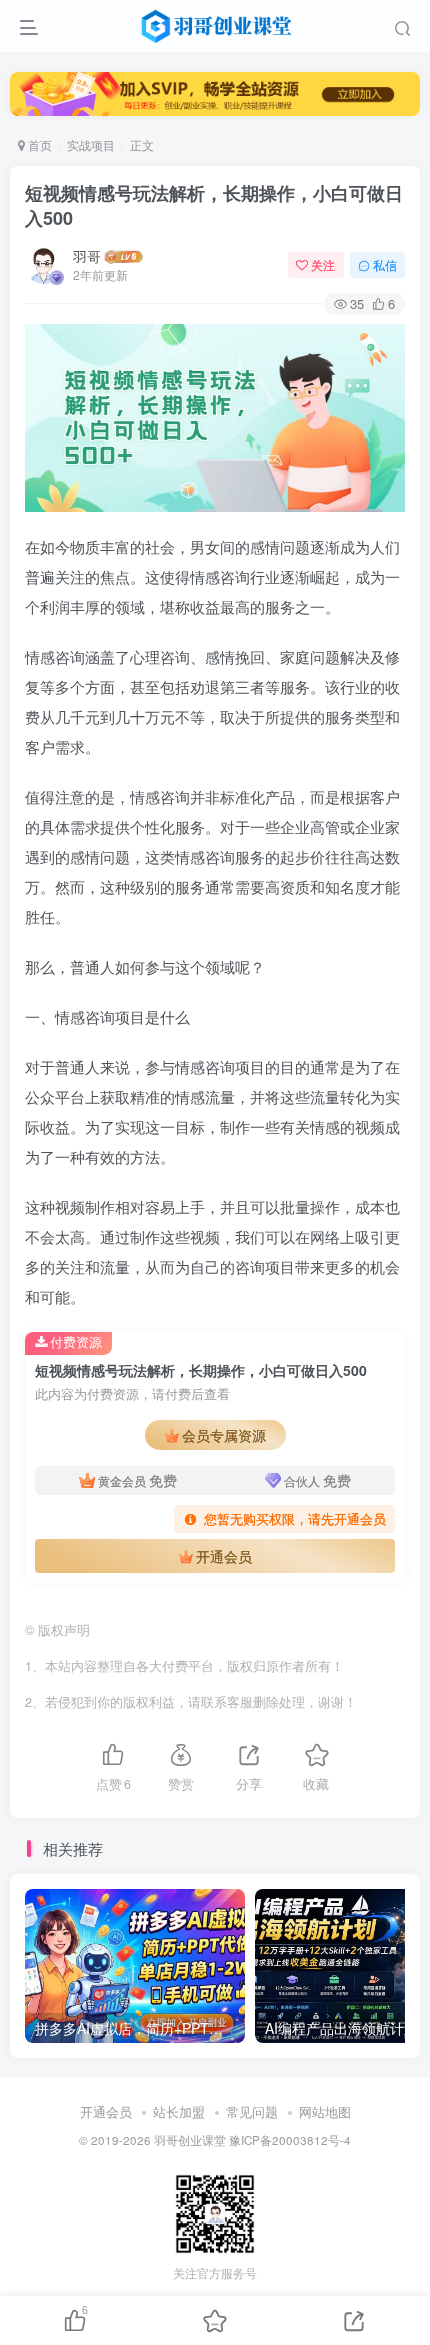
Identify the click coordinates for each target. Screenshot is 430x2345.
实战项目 (91, 144)
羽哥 (87, 256)
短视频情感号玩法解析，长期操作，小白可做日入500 (214, 205)
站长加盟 (179, 2111)
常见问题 (252, 2111)
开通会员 (224, 1556)
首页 (38, 144)
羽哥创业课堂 (190, 2140)
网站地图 (325, 2111)
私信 (385, 264)
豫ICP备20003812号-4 (290, 2140)
